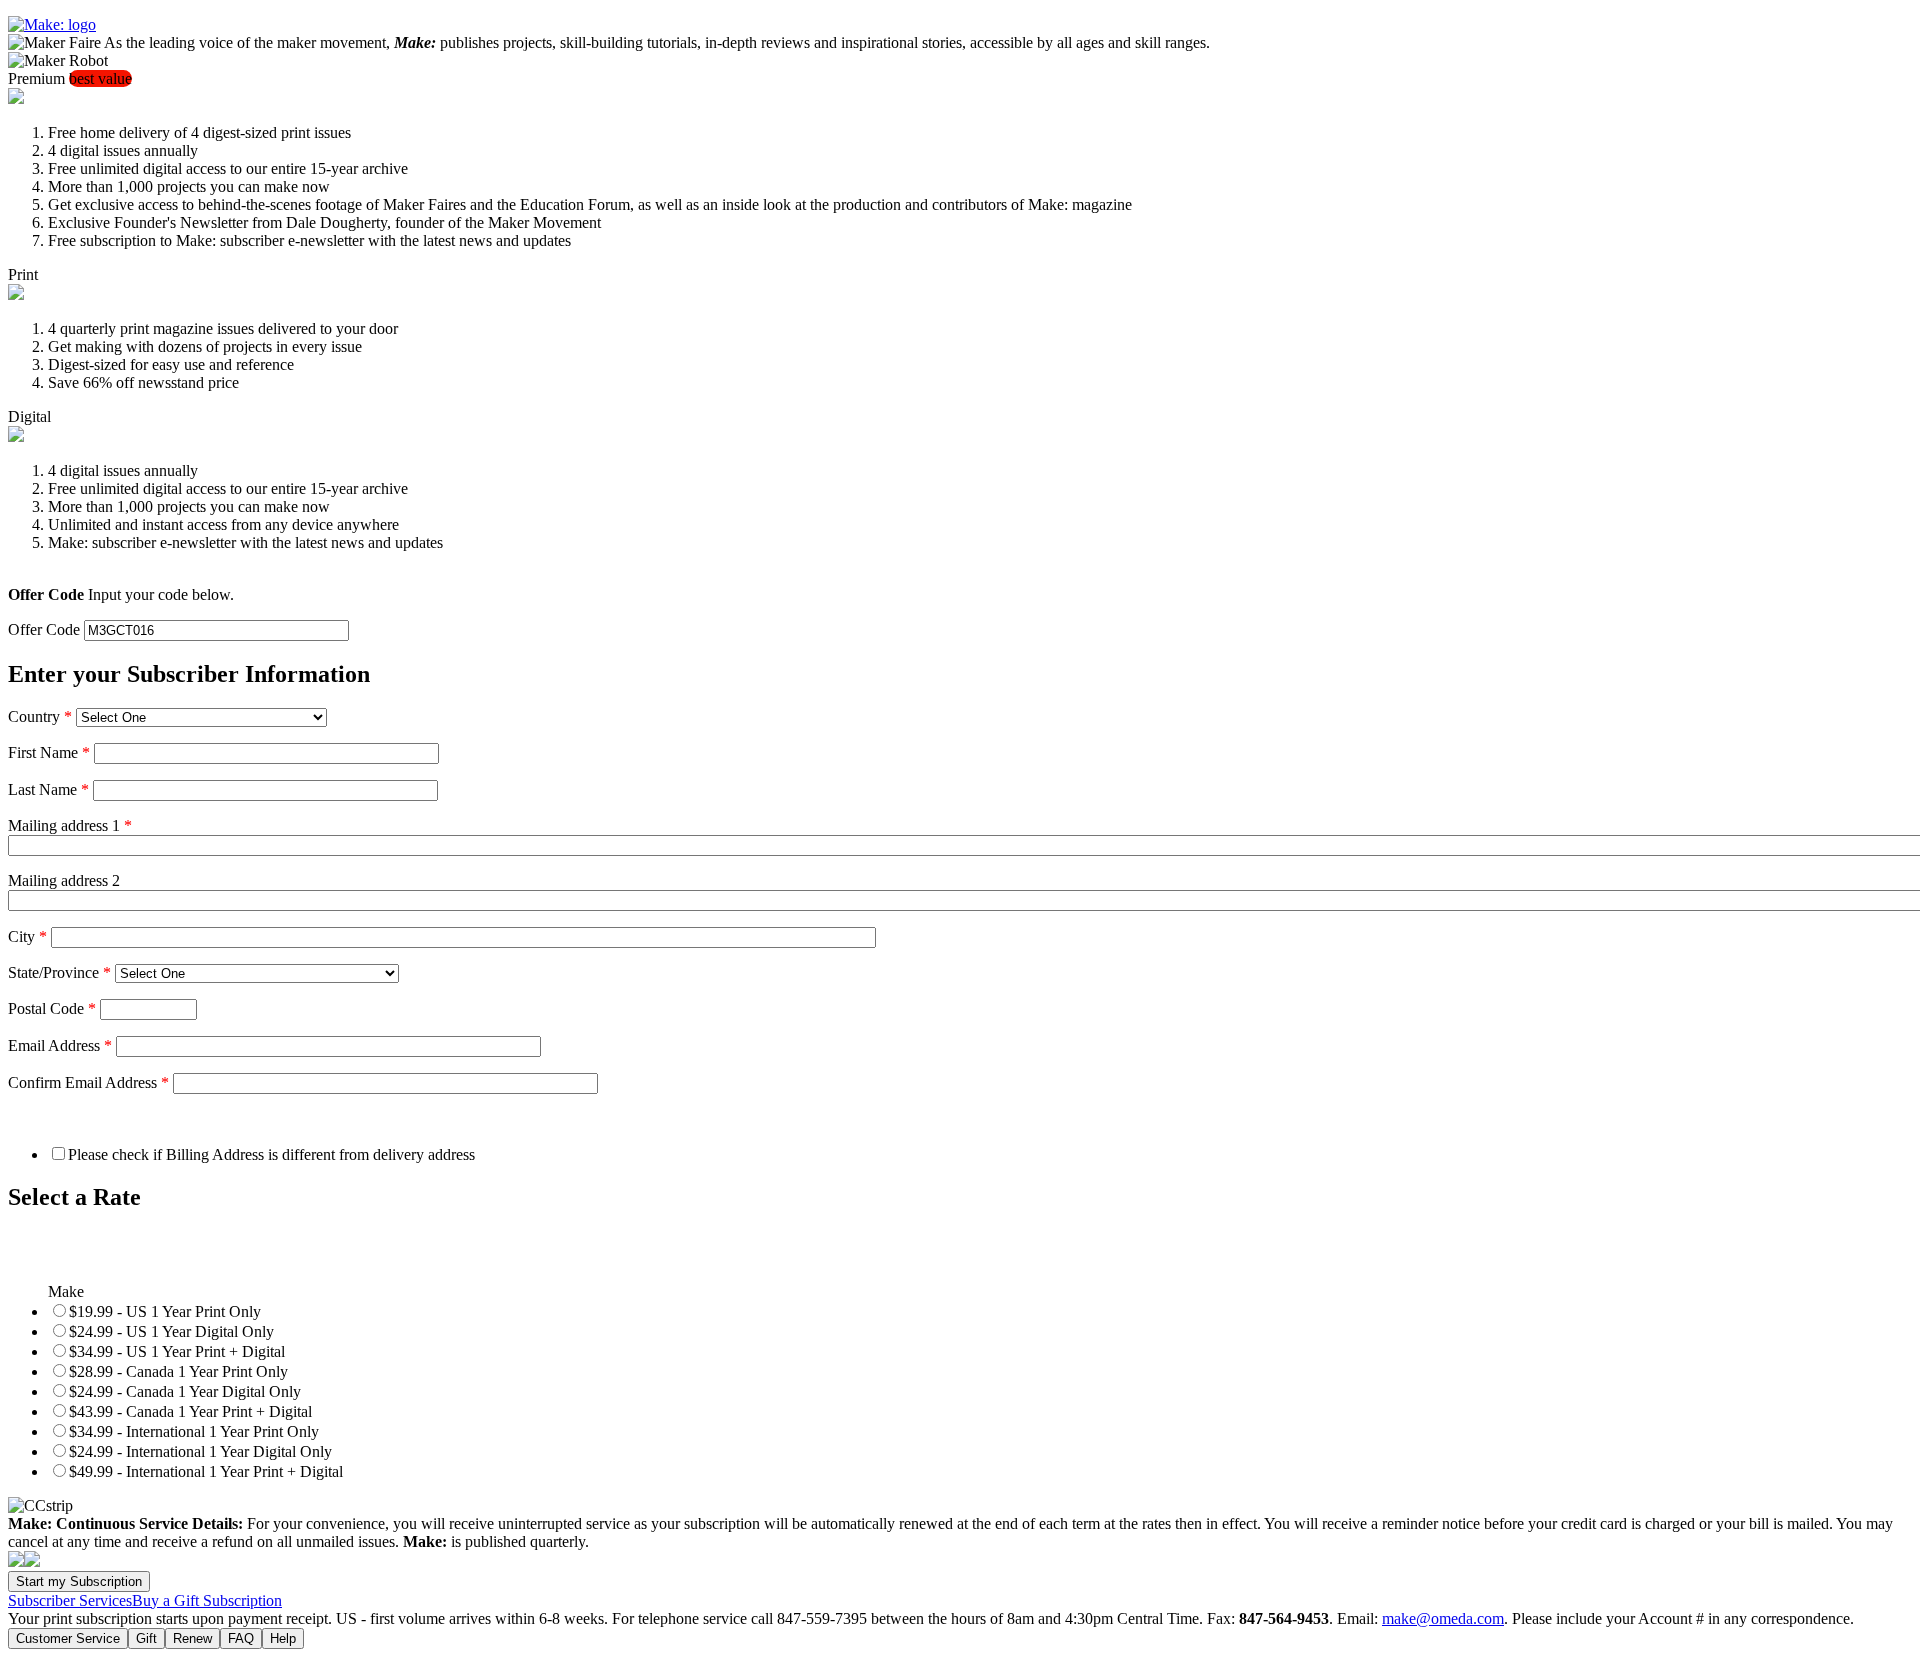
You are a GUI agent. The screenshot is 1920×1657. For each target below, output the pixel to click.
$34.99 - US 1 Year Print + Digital (177, 1351)
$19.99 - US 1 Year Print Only (165, 1311)
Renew (192, 1638)
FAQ (241, 1638)
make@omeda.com (1443, 1618)
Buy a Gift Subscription (207, 1600)
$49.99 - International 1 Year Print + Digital (206, 1471)
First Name (49, 752)
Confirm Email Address (88, 1082)
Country (40, 716)
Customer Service (68, 1638)
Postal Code (52, 1008)
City (27, 936)
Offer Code (44, 629)
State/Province (59, 972)
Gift (146, 1638)
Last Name (48, 789)
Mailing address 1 (70, 825)
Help (283, 1638)
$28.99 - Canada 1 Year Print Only (178, 1371)
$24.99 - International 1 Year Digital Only (200, 1451)
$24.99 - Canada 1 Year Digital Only (185, 1391)
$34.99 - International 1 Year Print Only (194, 1431)
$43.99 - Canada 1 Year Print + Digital (190, 1411)
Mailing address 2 (64, 880)
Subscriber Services (70, 1600)
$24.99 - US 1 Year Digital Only (171, 1331)
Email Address (60, 1045)
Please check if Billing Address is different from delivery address (271, 1154)
